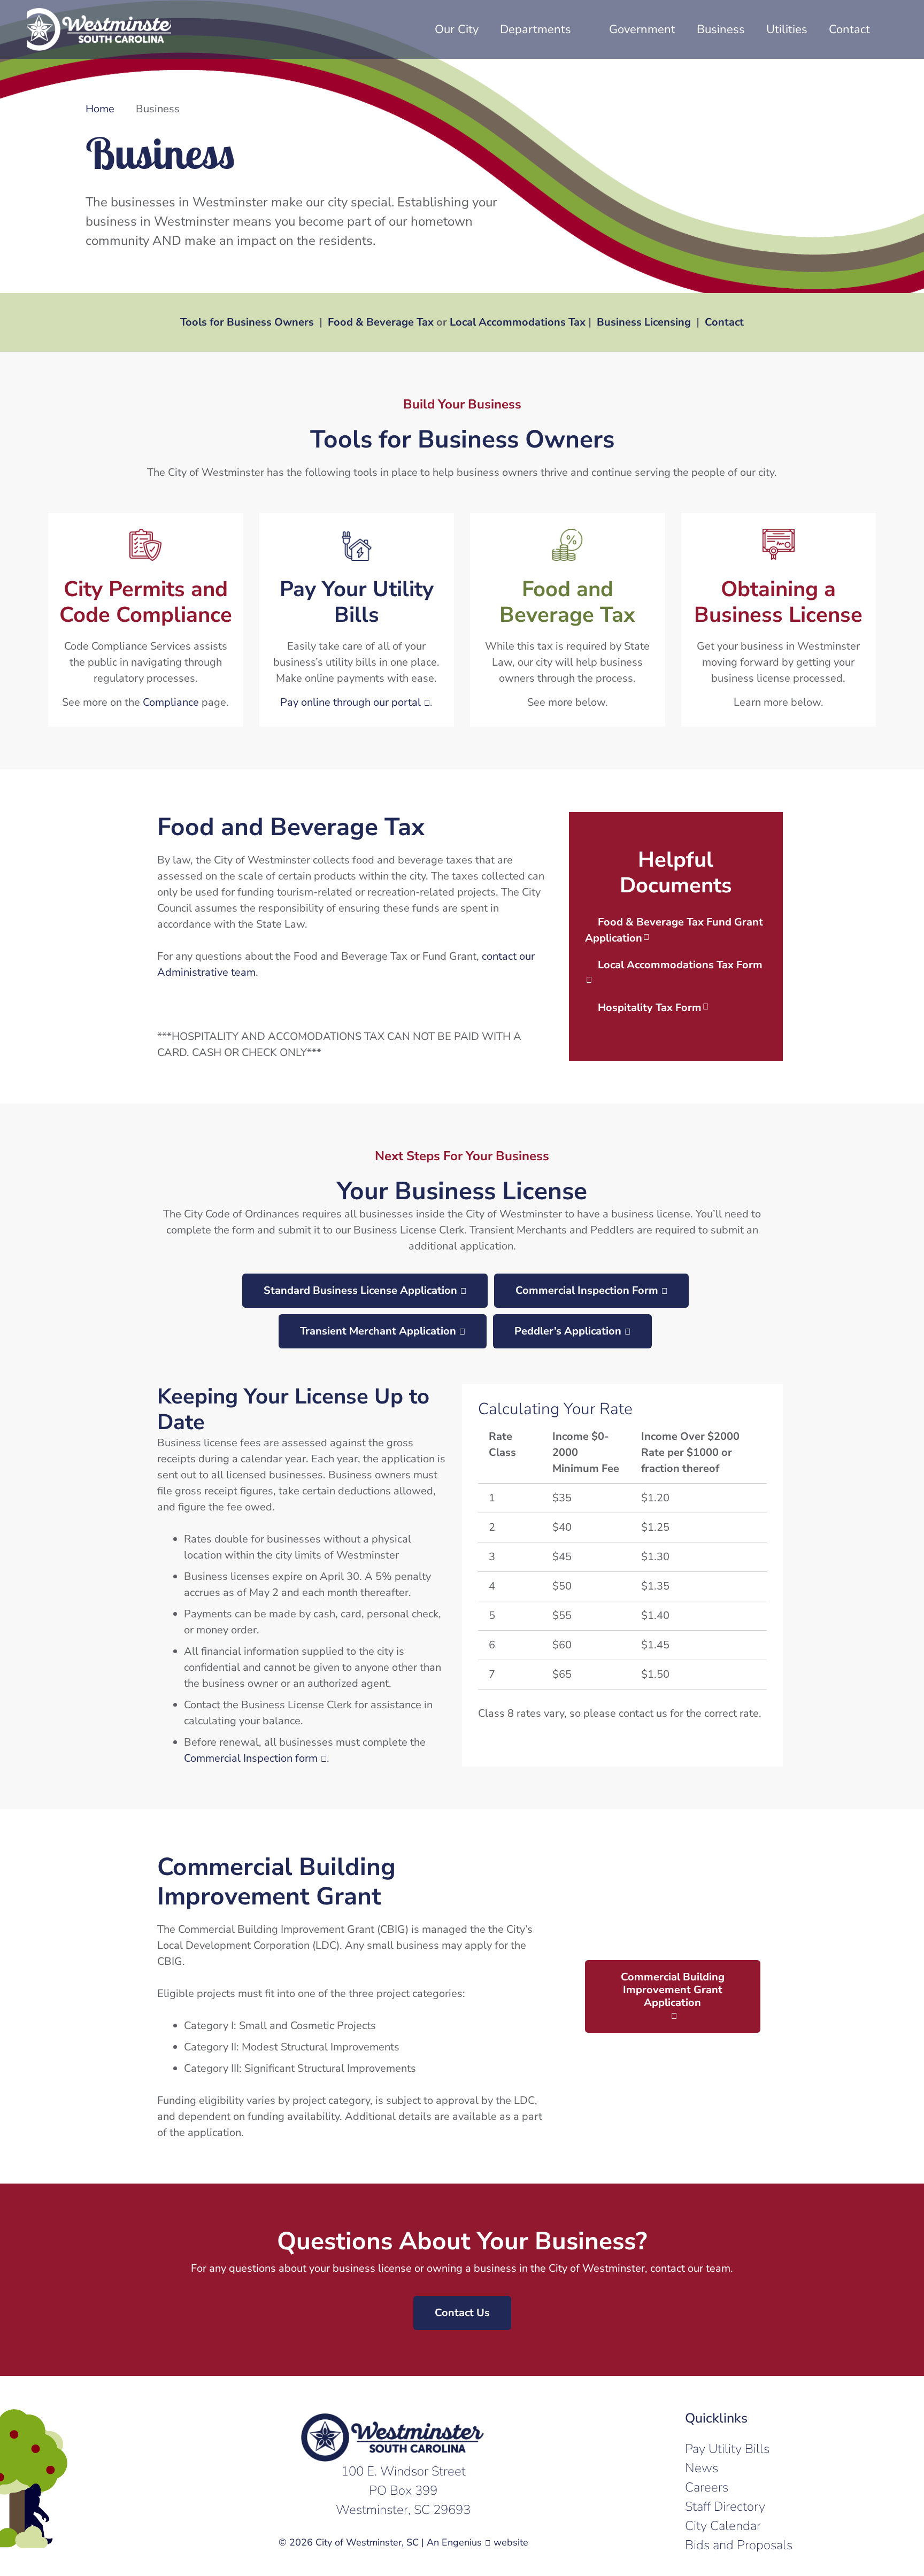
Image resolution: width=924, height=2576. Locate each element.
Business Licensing (644, 322)
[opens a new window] (357, 620)
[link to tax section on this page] (568, 620)
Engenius (462, 2542)
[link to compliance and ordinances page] (146, 620)
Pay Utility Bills (727, 2449)
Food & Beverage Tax (381, 322)
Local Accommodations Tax (518, 322)
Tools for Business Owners (247, 322)
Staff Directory (725, 2506)
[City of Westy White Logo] (99, 29)
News (702, 2468)
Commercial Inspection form (251, 1758)
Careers (707, 2487)
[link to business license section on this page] (779, 620)
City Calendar (723, 2526)
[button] (891, 29)
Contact (724, 322)
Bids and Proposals (739, 2545)
